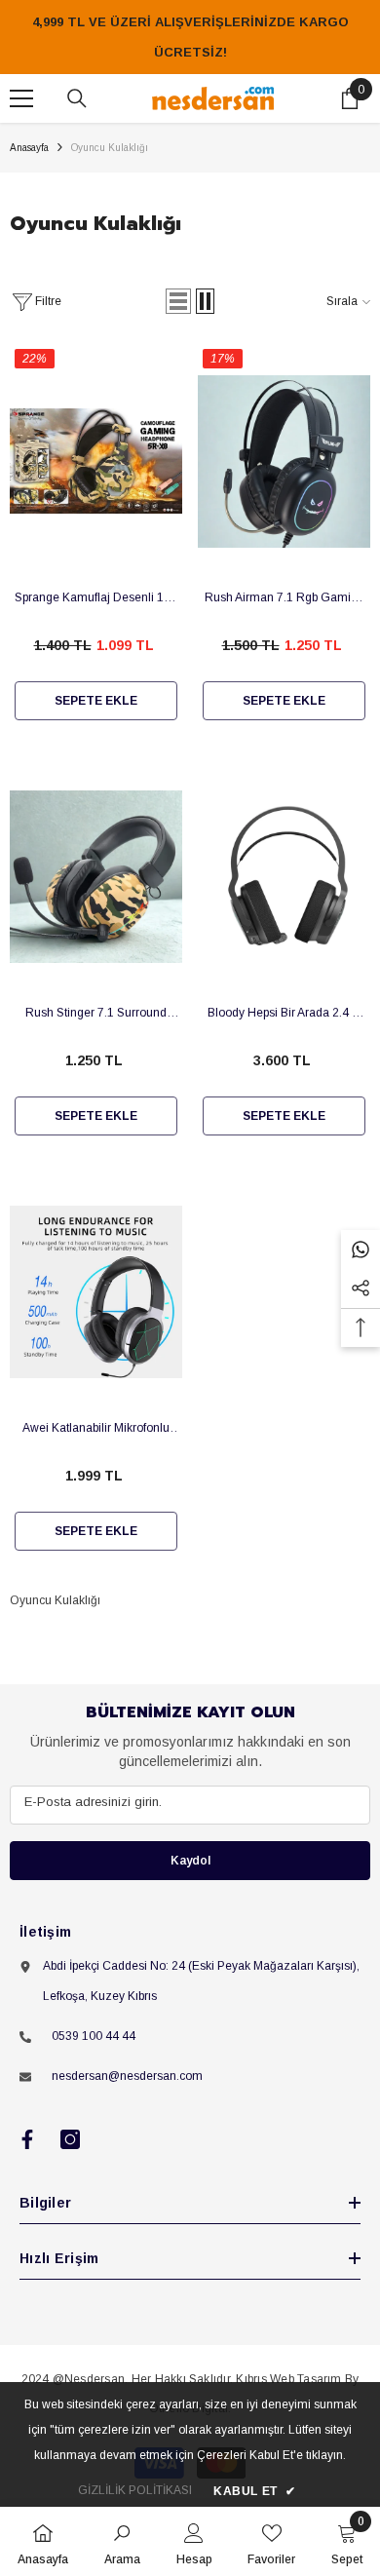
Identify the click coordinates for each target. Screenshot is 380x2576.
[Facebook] (27, 2139)
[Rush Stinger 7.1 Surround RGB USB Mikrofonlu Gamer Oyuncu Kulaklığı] (96, 876)
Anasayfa (29, 148)
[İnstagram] (70, 2139)
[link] (122, 2541)
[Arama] (77, 98)
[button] (178, 301)
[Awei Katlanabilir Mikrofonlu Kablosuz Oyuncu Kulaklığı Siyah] (96, 1291)
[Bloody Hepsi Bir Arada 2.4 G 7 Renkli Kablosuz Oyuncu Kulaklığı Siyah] (284, 876)
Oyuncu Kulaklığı (110, 148)
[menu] (21, 98)
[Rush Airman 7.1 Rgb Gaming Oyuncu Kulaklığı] (284, 461)
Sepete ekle (96, 701)
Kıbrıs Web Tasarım (288, 2379)
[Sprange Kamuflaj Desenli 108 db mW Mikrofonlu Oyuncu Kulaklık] (96, 461)
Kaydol (190, 1861)
